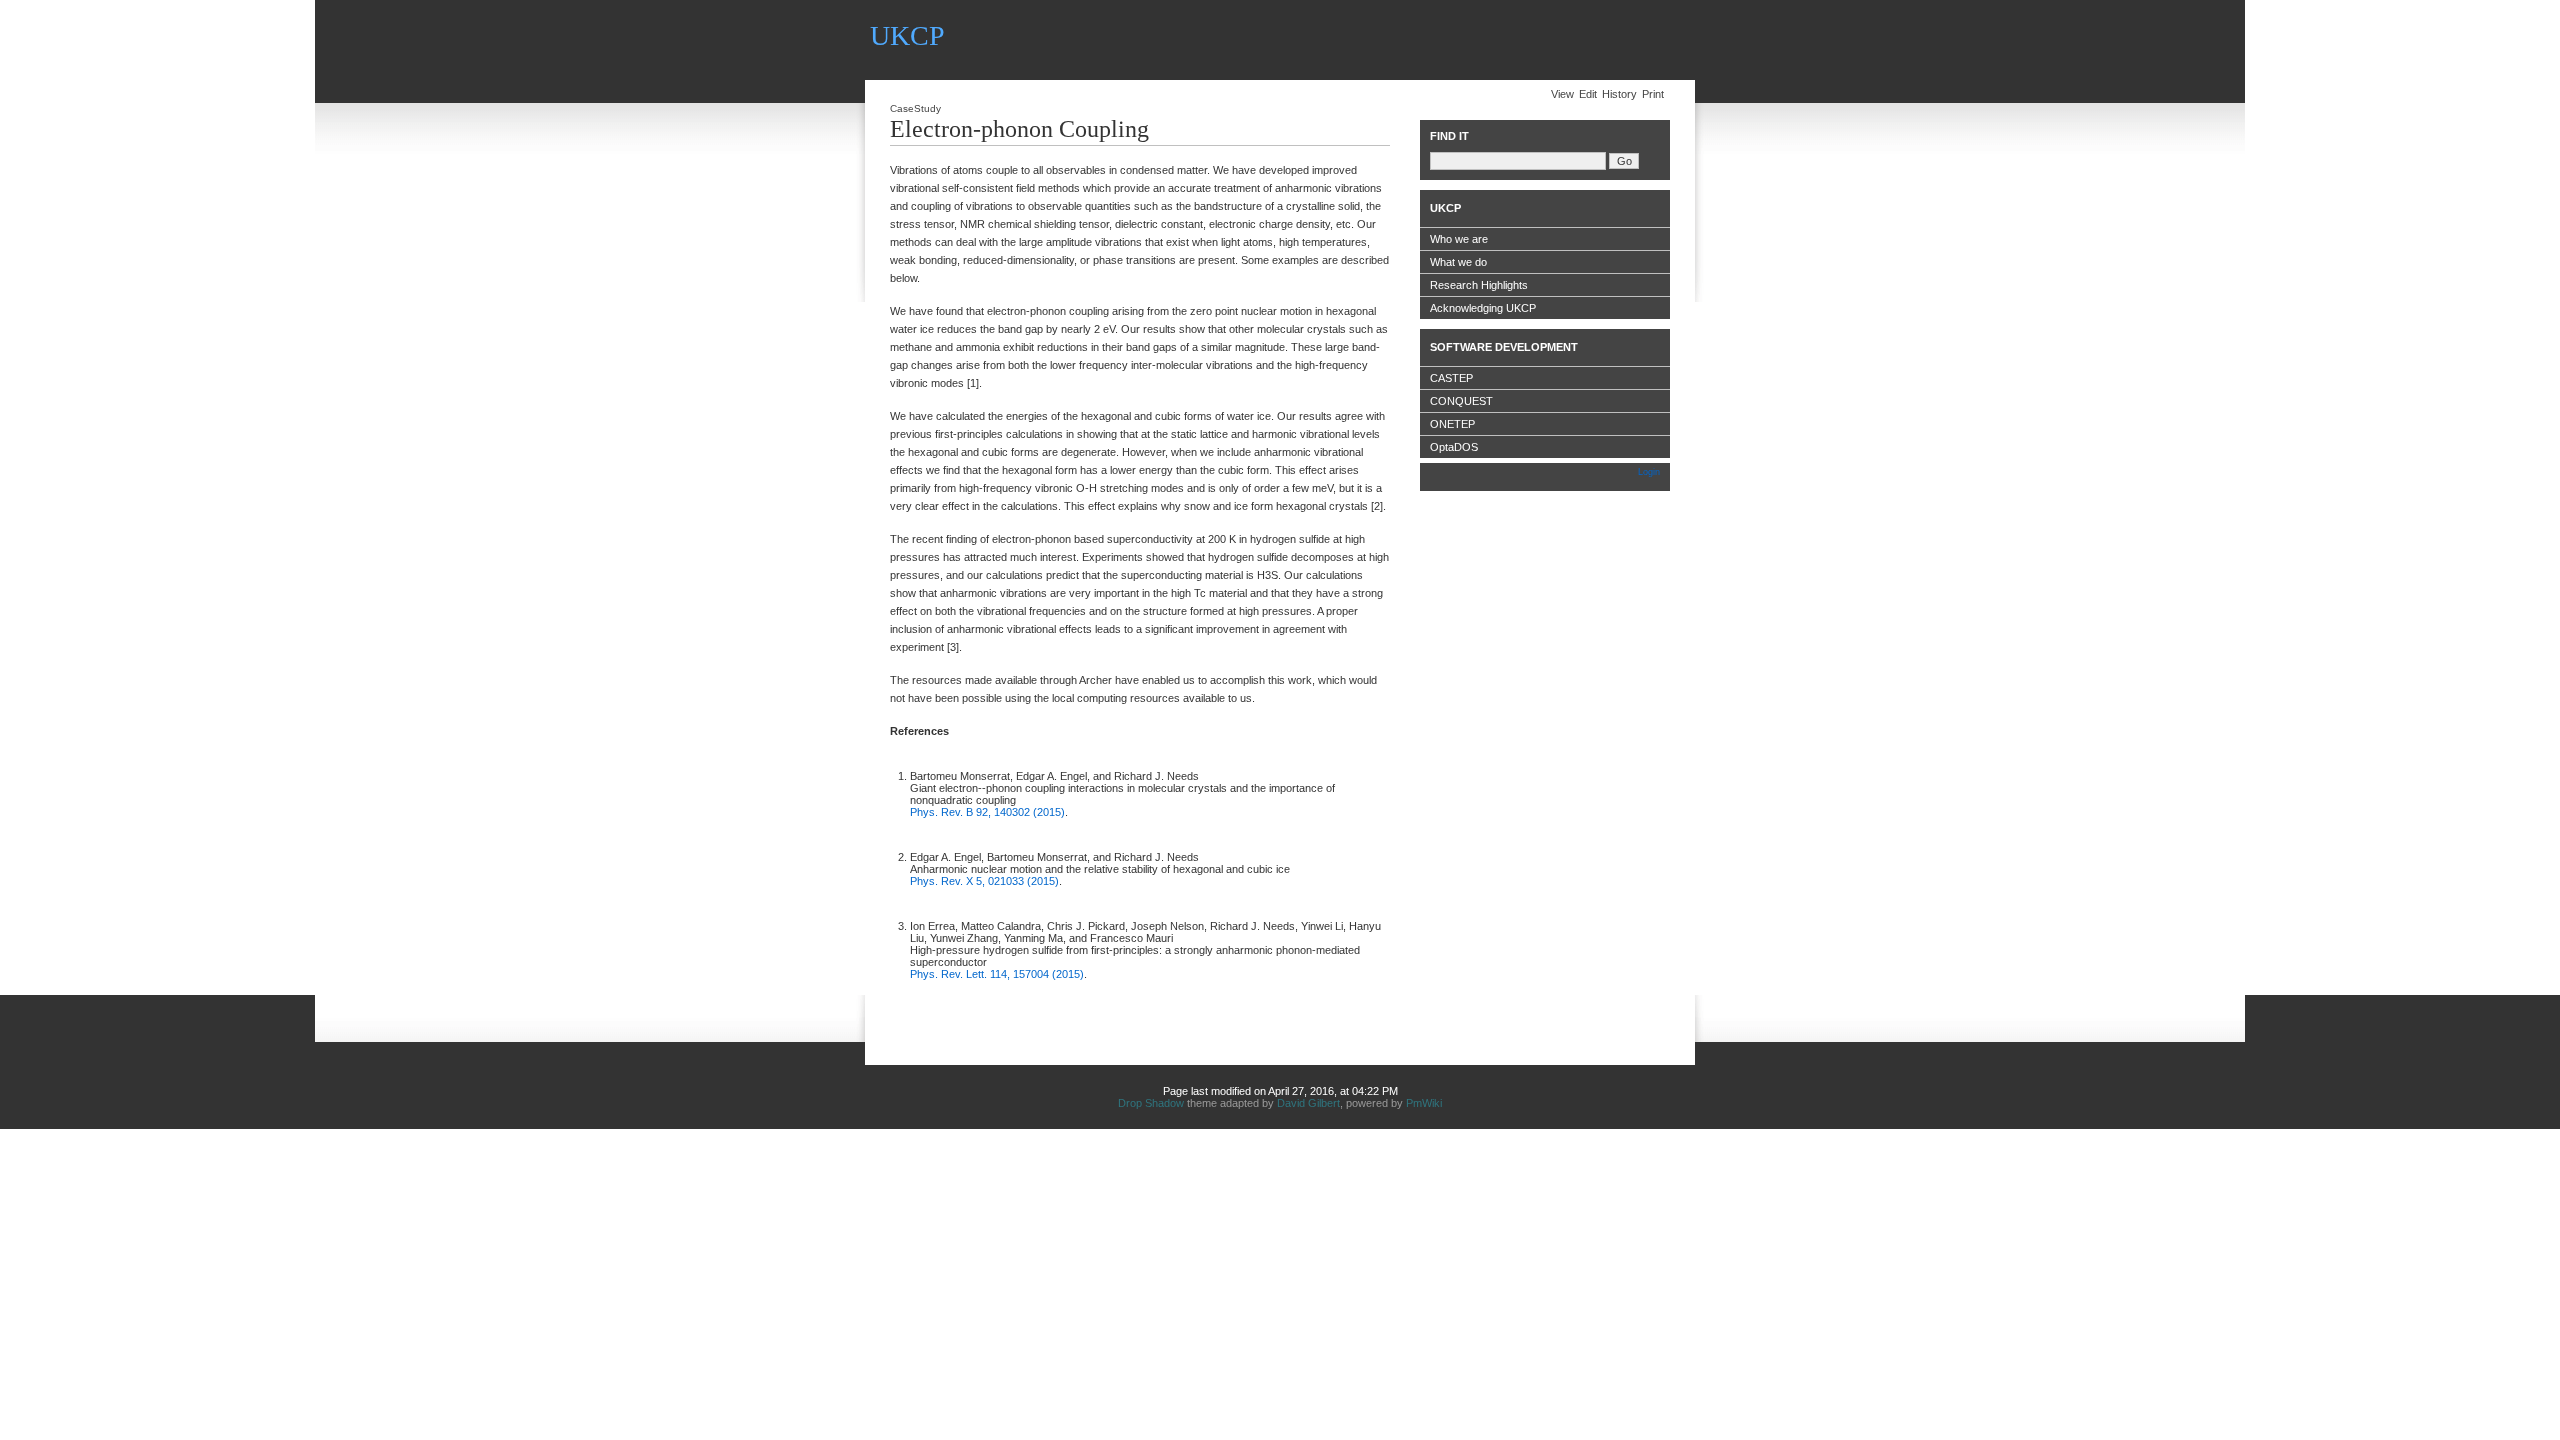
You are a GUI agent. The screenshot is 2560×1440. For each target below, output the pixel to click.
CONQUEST (1461, 401)
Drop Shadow (1151, 1103)
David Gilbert (1308, 1103)
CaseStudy (915, 108)
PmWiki (1424, 1103)
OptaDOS (1454, 447)
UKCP (907, 35)
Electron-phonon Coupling (1019, 129)
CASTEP (1451, 378)
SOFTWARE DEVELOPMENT (1504, 347)
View (1562, 94)
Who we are (1459, 239)
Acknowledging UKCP (1483, 308)
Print (1653, 94)
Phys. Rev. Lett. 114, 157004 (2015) (997, 974)
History (1619, 94)
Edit (1588, 94)
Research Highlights (1479, 285)
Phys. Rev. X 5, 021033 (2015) (984, 881)
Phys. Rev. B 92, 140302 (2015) (987, 812)
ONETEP (1452, 424)
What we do (1458, 262)
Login (1649, 472)
